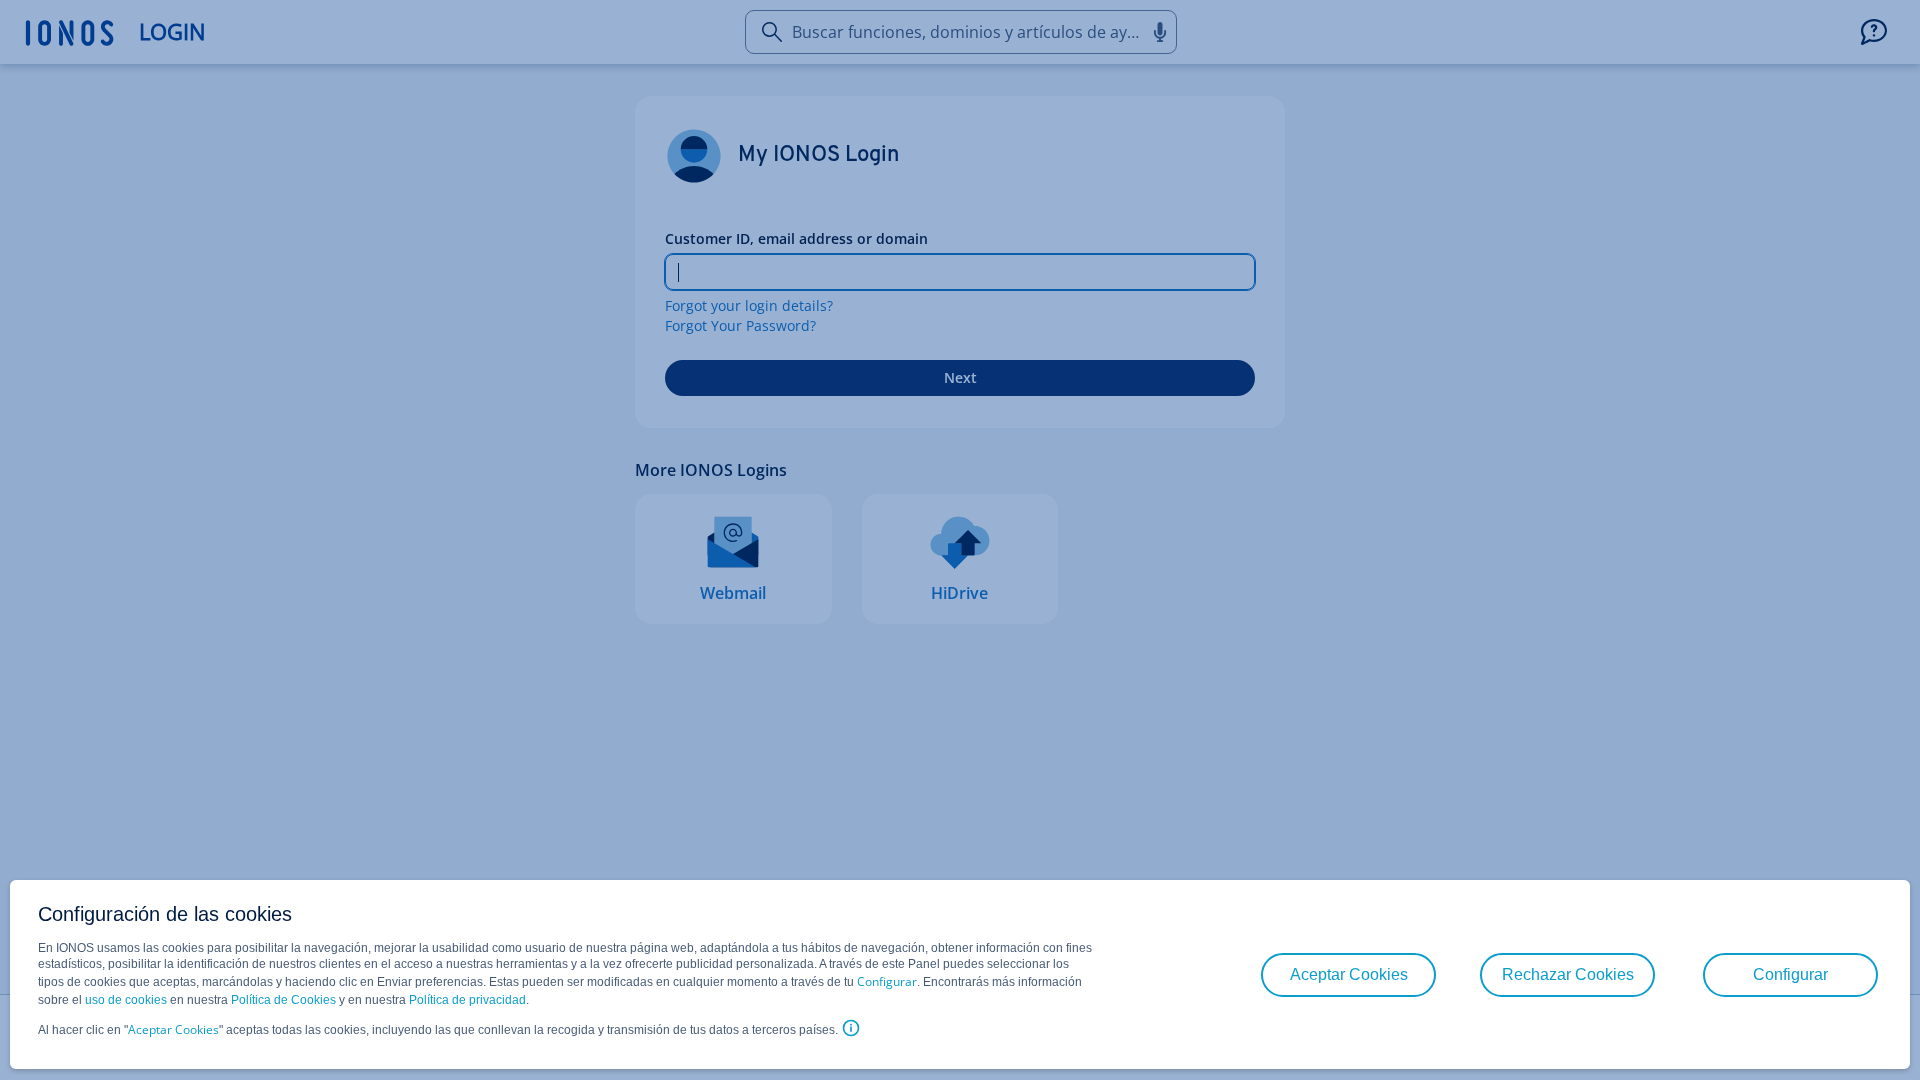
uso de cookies (124, 1000)
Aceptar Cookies (173, 1029)
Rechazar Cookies (1568, 974)
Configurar (887, 981)
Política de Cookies (283, 1000)
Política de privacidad (467, 1000)
